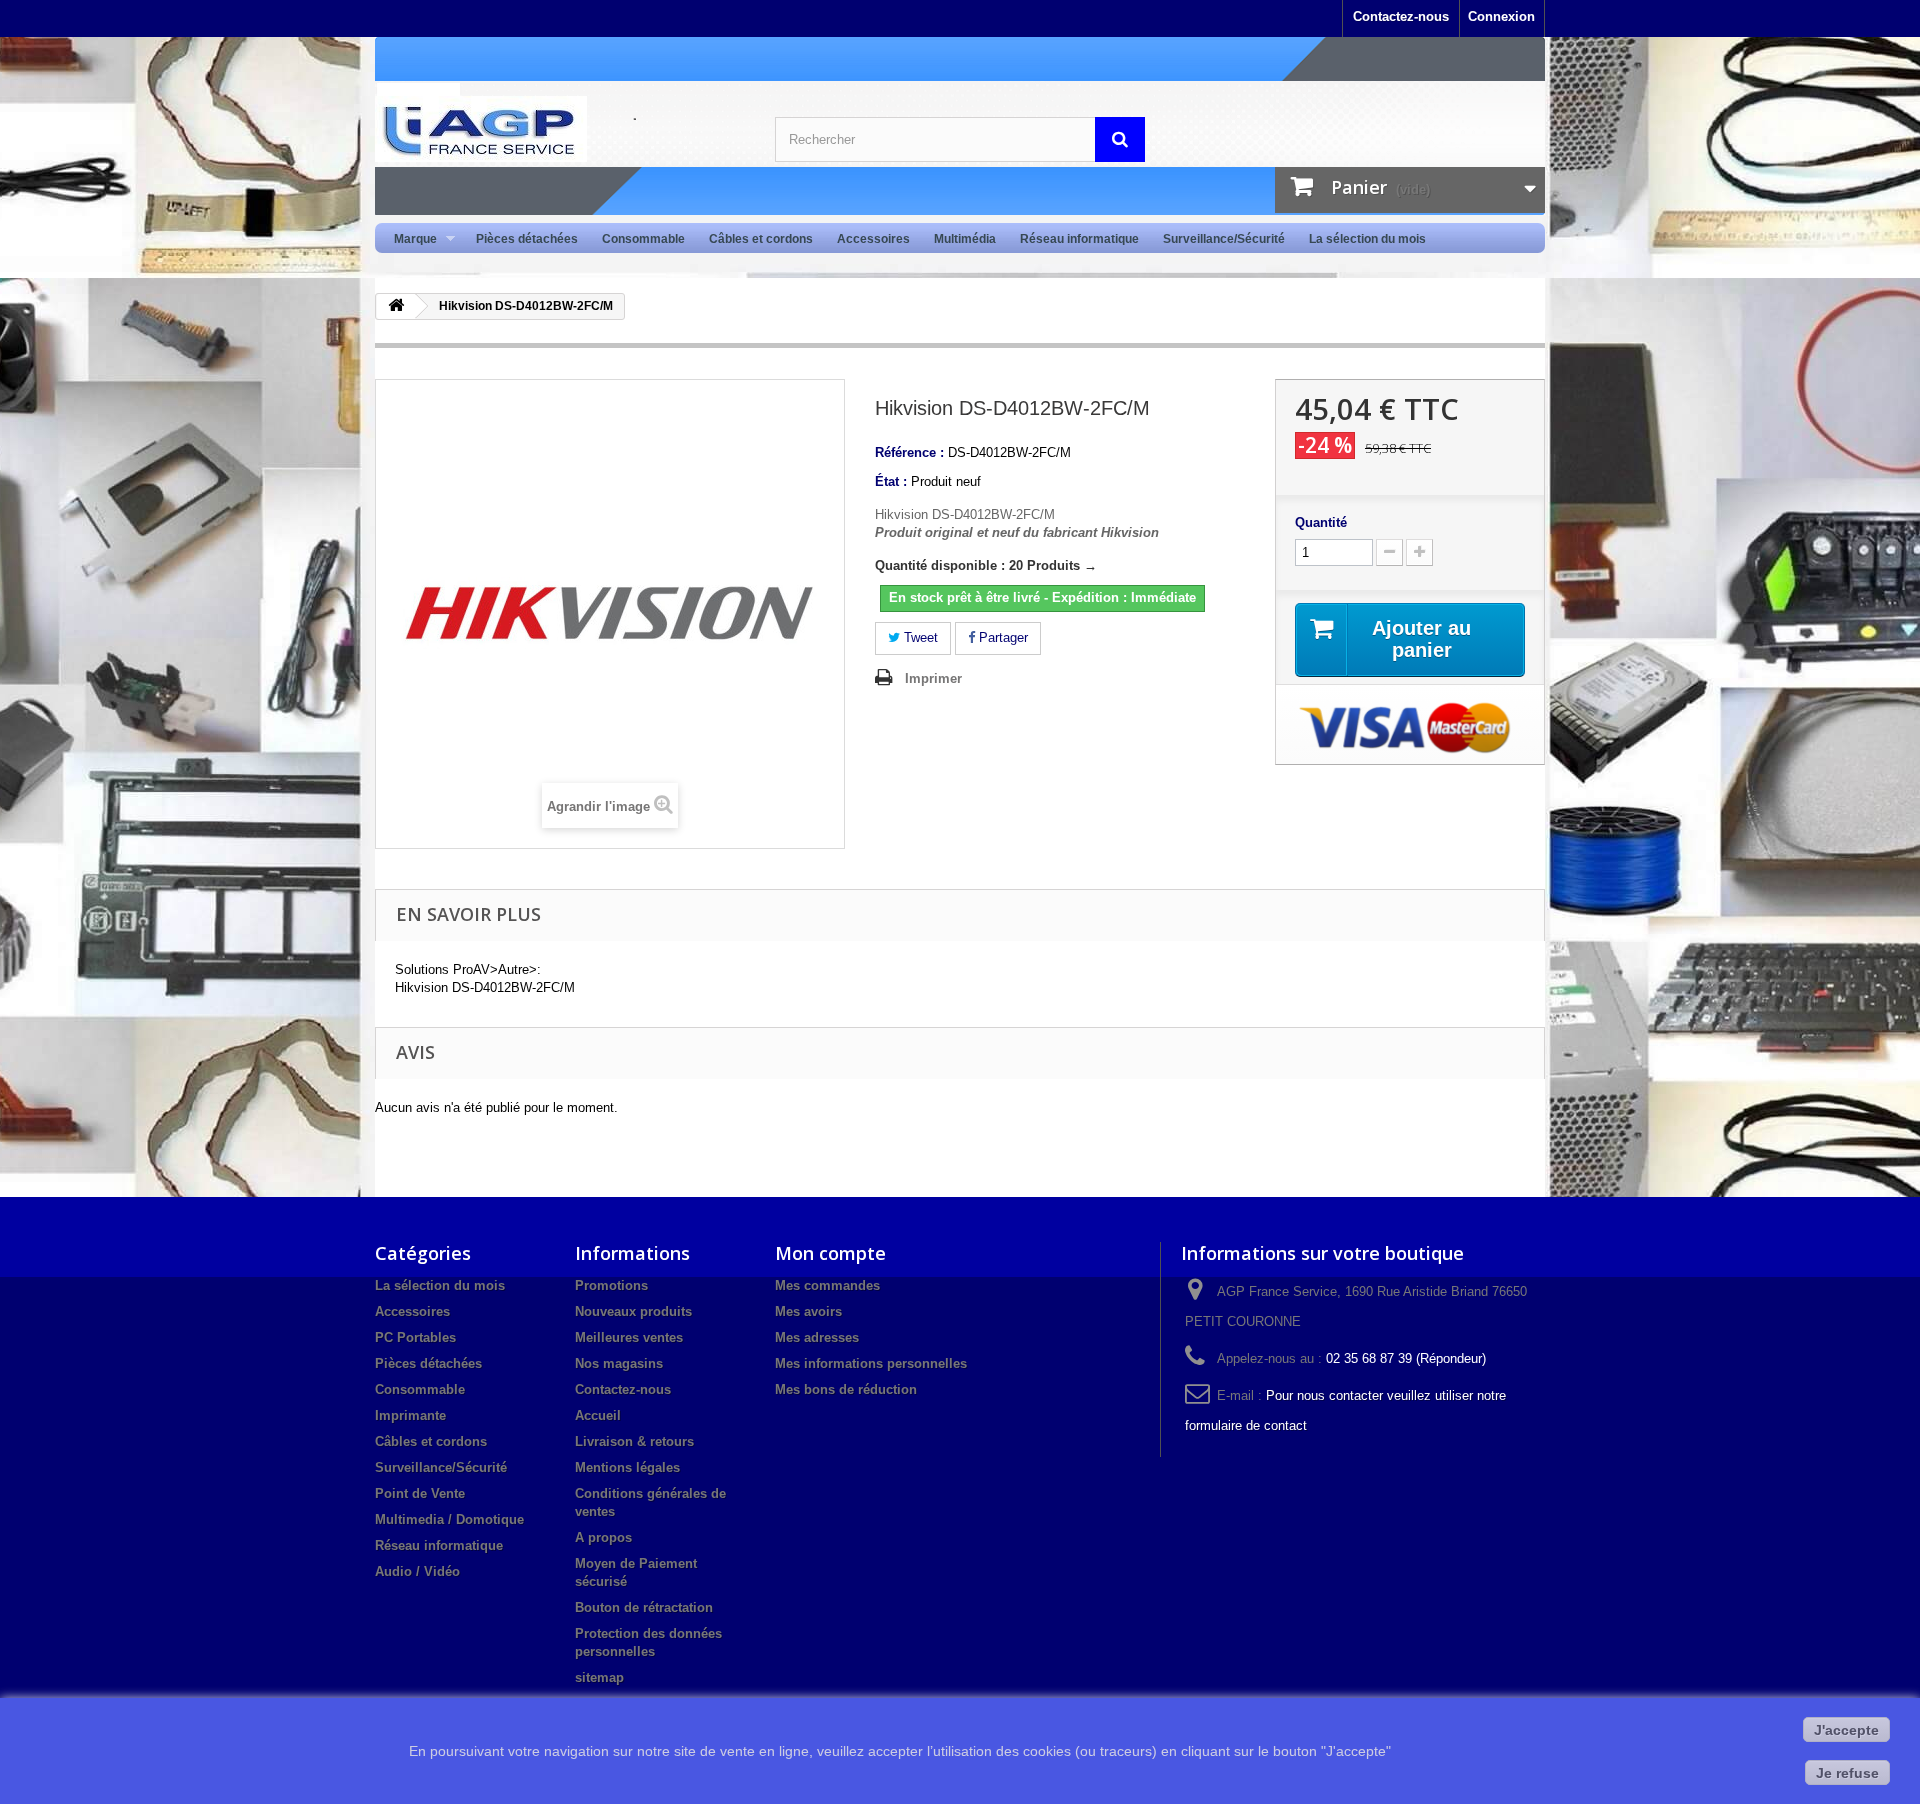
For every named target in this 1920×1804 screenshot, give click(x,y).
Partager (1001, 637)
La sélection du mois (1367, 239)
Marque (409, 239)
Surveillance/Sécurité (1224, 239)
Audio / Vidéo (417, 1571)
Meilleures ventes (629, 1337)
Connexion (1501, 16)
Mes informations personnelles (871, 1363)
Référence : (909, 452)
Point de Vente (420, 1493)
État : (891, 481)
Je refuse (1847, 1773)
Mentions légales (627, 1467)
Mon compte (830, 1253)
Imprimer (933, 678)
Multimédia (965, 239)
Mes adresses (817, 1337)
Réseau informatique (1079, 239)
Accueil (598, 1415)
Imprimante (410, 1415)
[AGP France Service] (560, 129)
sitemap (599, 1677)
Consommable (643, 239)
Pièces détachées (527, 239)
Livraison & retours (634, 1441)
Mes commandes (827, 1285)
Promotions (611, 1285)
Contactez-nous (1401, 16)
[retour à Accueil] (396, 306)
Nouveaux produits (633, 1311)
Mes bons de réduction (846, 1389)
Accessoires (873, 239)
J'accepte (1846, 1730)
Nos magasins (619, 1363)
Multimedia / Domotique (449, 1519)
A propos (603, 1537)
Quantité (1321, 522)
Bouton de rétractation (644, 1607)
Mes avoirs (808, 1311)
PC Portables (415, 1337)
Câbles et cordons (761, 239)
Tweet (919, 637)
